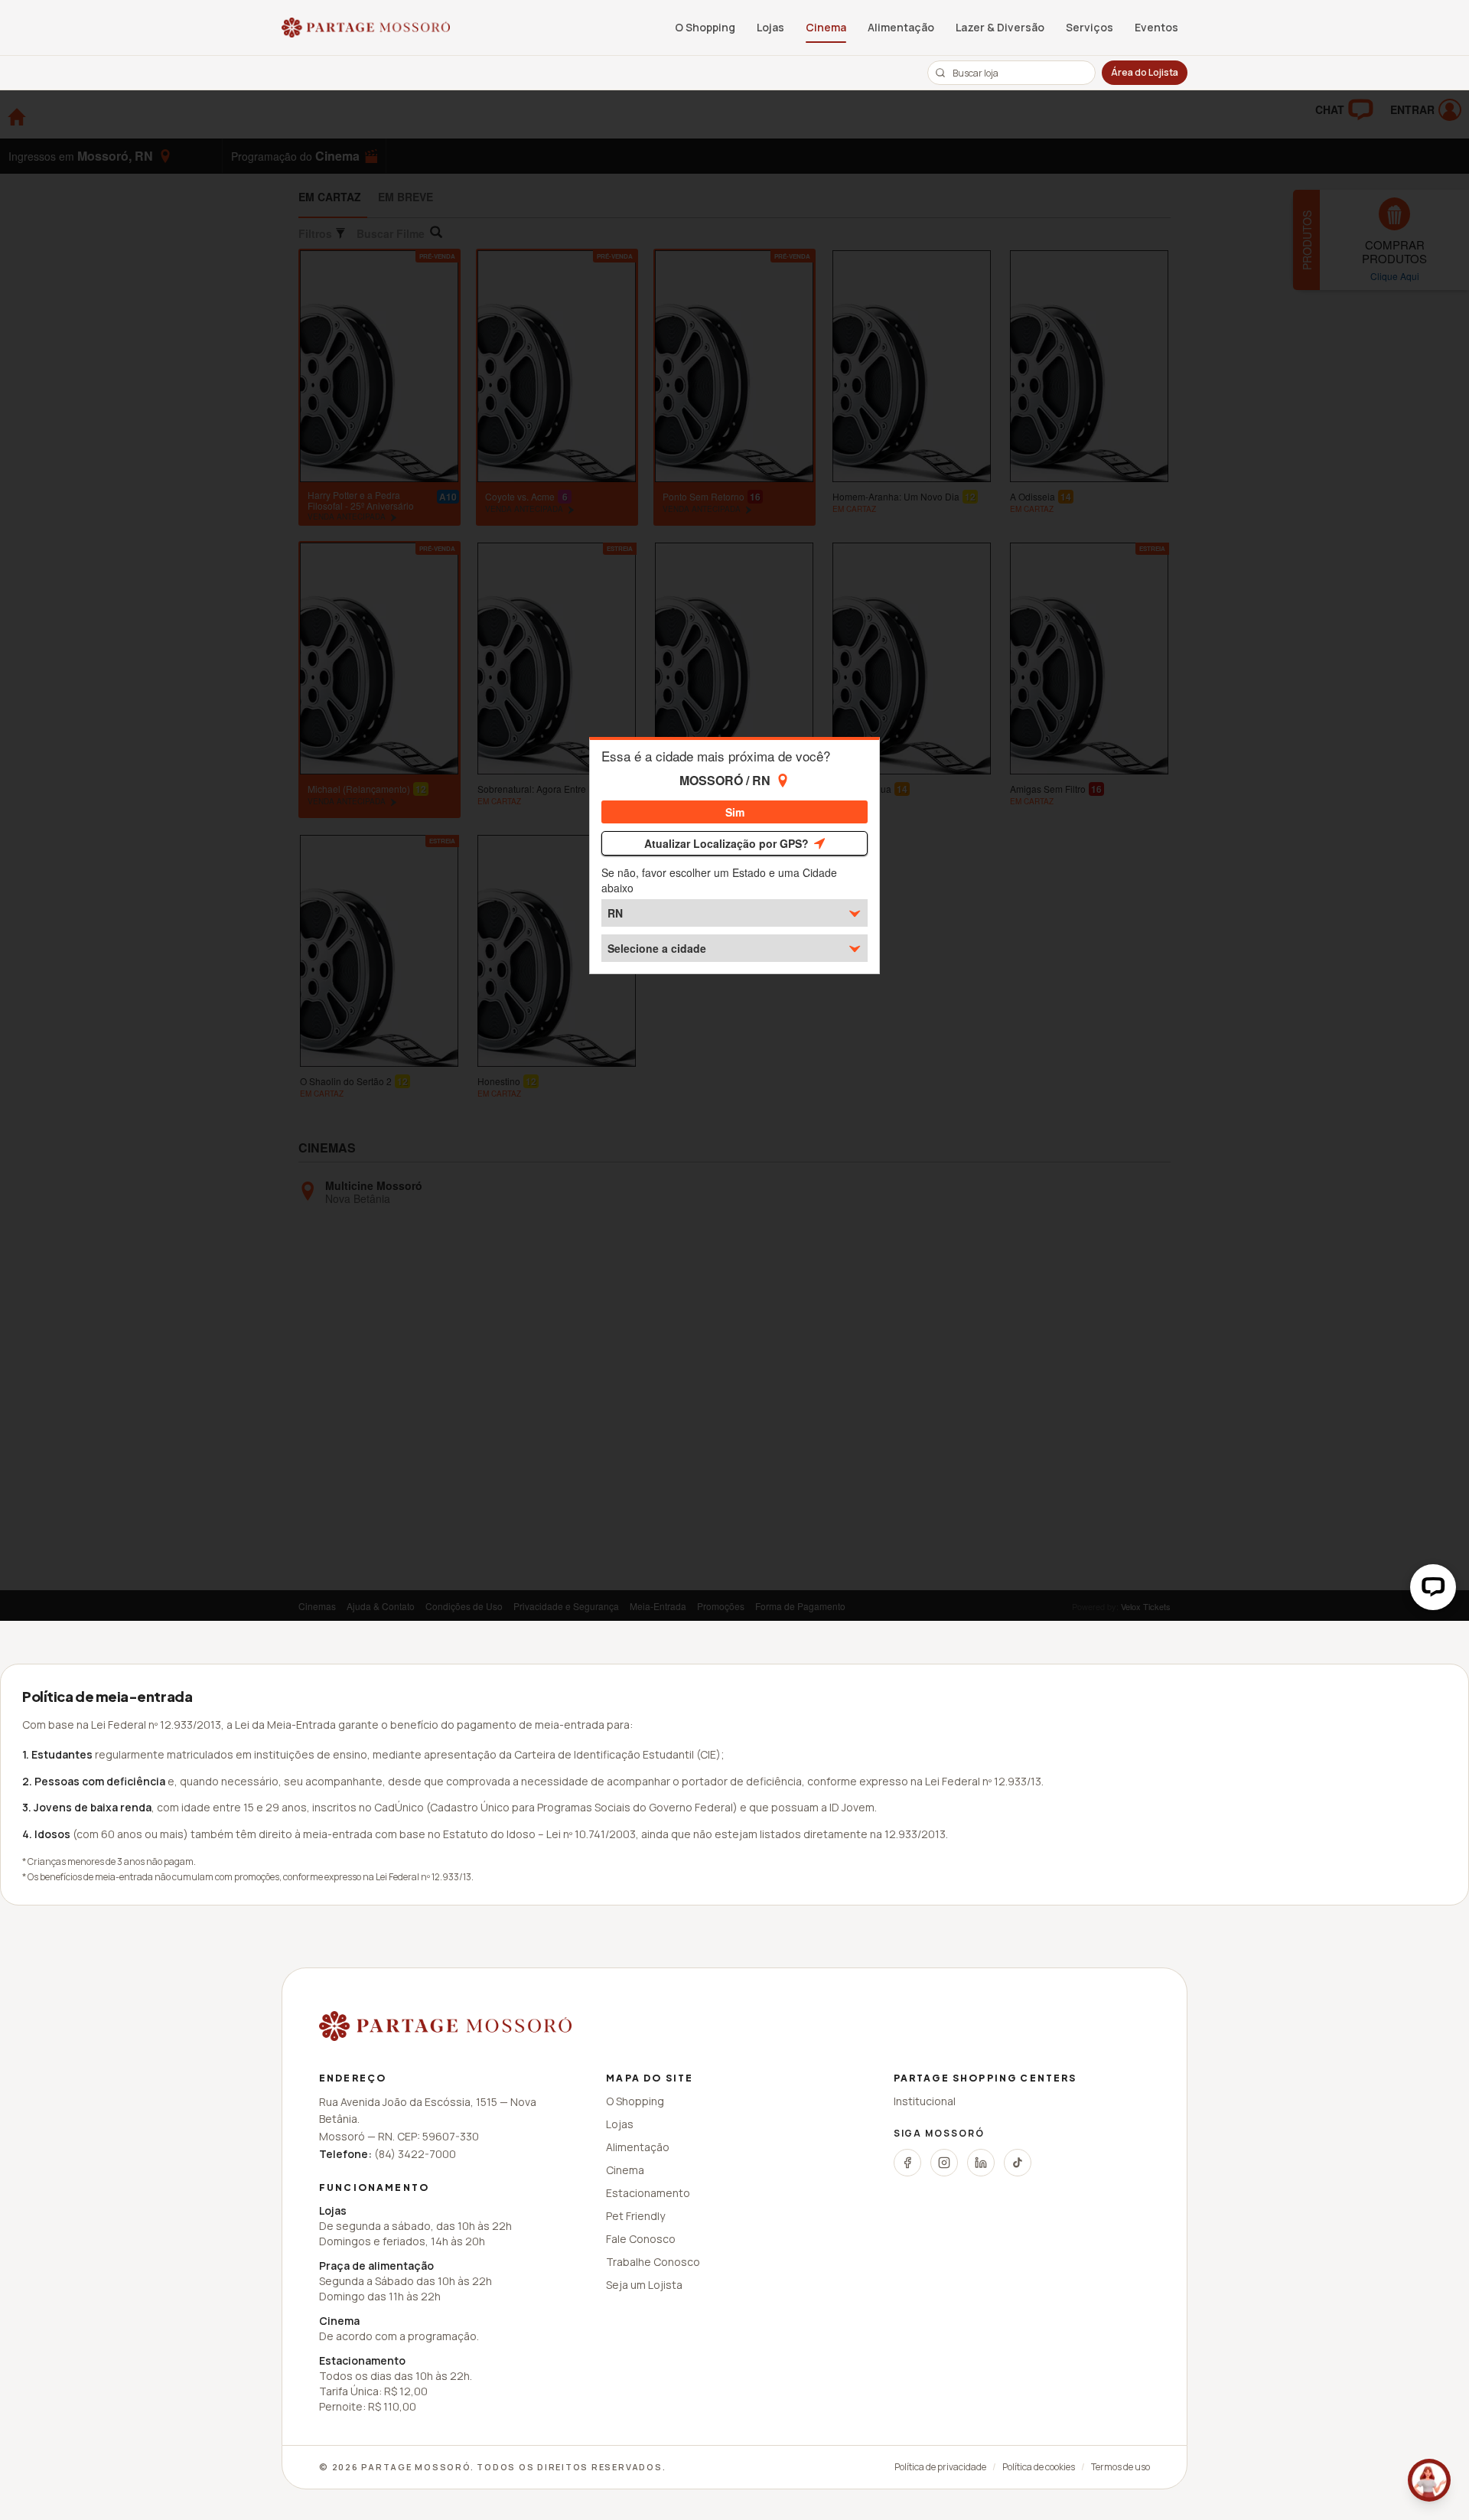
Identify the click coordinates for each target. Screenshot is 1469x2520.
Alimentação (901, 27)
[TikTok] (1018, 2163)
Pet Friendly (635, 2216)
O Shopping (705, 27)
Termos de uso (1120, 2467)
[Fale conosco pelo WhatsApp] (1429, 2480)
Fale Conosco (641, 2239)
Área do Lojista (1145, 72)
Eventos (1156, 27)
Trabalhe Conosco (653, 2262)
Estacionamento (648, 2193)
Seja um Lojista (644, 2285)
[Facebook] (907, 2163)
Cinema (826, 27)
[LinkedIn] (981, 2163)
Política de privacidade (940, 2467)
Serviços (1090, 27)
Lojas (770, 27)
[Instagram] (944, 2163)
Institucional (925, 2101)
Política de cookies (1039, 2467)
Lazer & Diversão (1000, 27)
